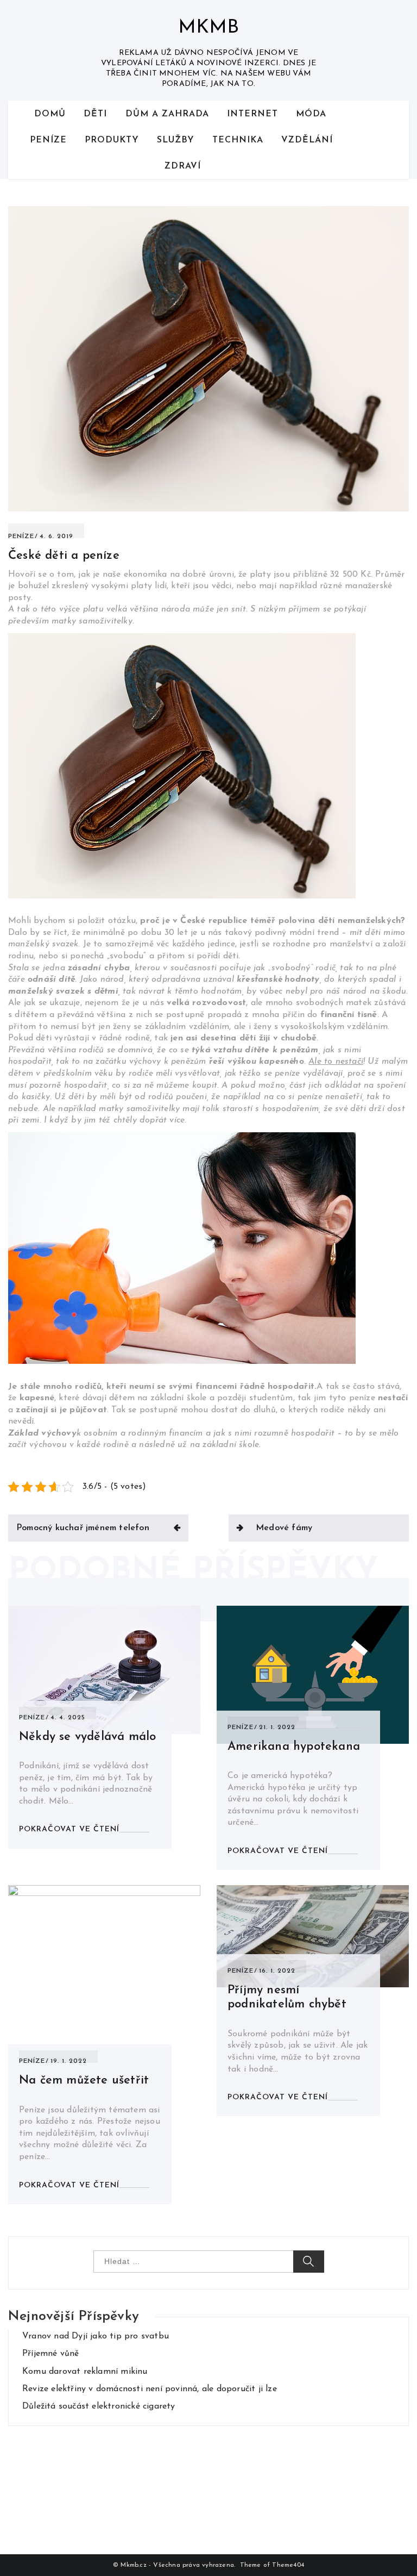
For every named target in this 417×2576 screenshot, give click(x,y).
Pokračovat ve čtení (69, 1829)
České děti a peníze (64, 556)
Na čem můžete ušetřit (84, 2081)
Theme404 (288, 2565)
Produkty (112, 140)
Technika (238, 140)
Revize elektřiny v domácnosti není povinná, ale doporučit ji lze (150, 2389)
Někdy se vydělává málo (87, 1737)
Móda (311, 114)
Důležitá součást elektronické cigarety (99, 2406)
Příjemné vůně (51, 2354)
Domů (50, 114)
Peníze (48, 140)
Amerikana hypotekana (294, 1747)
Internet (252, 114)
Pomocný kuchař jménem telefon (83, 1528)
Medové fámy (284, 1528)
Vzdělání (307, 140)
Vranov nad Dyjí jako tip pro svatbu (96, 2336)
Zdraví (183, 166)
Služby (176, 140)
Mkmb (209, 28)
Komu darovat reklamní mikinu (85, 2372)
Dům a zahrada (167, 114)
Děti (95, 114)
